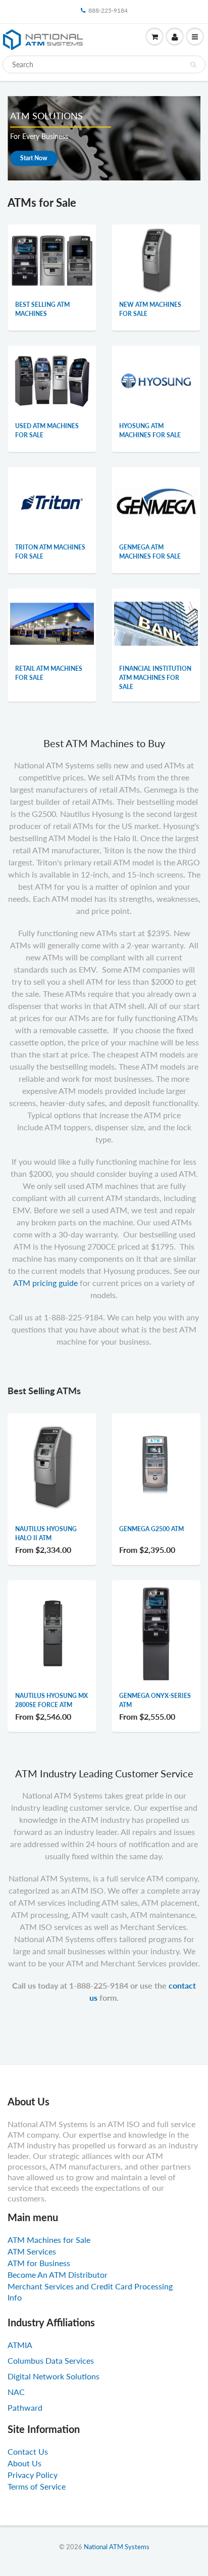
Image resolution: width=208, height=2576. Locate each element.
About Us (24, 2463)
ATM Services (32, 2251)
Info (15, 2297)
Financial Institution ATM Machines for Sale (155, 678)
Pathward (25, 2407)
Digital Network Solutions (54, 2376)
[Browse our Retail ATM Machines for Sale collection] (52, 611)
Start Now (34, 158)
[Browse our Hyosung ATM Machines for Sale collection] (156, 380)
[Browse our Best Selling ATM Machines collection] (52, 253)
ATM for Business (39, 2263)
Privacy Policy (33, 2475)
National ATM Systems (117, 2547)
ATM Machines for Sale (49, 2240)
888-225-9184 (108, 10)
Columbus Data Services (51, 2360)
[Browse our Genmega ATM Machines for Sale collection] (156, 484)
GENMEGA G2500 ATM (151, 1529)
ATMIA (20, 2345)
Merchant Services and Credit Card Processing (90, 2286)
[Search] (193, 65)
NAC (16, 2392)
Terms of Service (37, 2486)
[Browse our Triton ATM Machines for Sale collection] (52, 502)
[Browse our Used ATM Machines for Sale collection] (52, 373)
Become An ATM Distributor (58, 2274)
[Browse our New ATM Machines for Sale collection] (156, 259)
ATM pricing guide (45, 1283)
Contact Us (28, 2451)
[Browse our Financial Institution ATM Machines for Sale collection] (156, 612)
